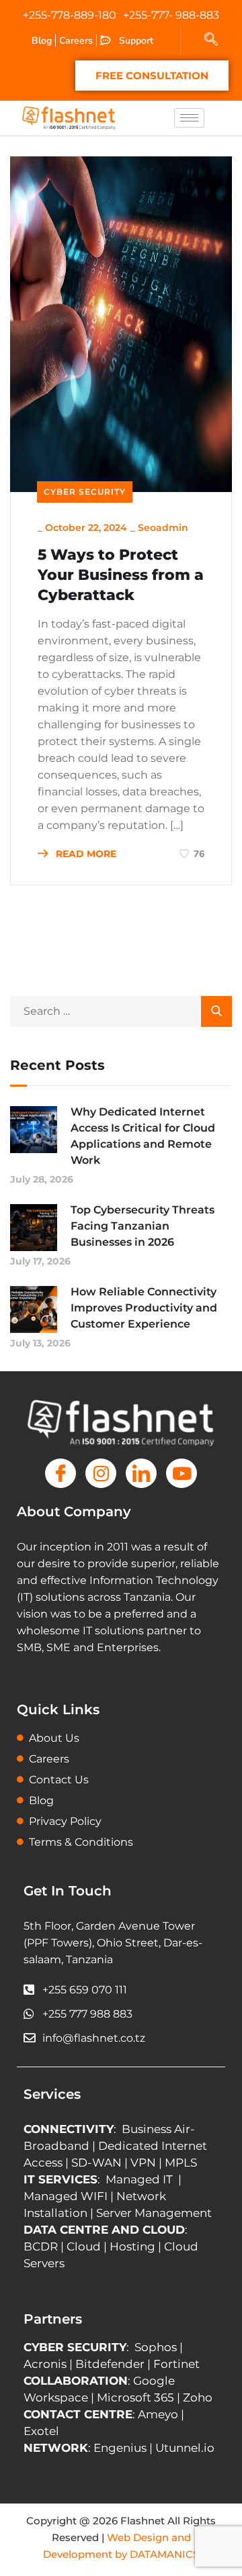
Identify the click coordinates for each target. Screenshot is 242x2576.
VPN (143, 2163)
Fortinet (176, 2364)
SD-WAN (96, 2163)
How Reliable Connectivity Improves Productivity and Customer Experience (144, 1308)
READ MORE (85, 854)
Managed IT (139, 2179)
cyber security (85, 492)
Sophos (157, 2347)
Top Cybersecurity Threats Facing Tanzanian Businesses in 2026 (143, 1226)
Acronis (45, 2364)
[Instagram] (101, 1473)
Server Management (154, 2213)
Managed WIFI (66, 2196)
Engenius (120, 2448)
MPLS (181, 2163)
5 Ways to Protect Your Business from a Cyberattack (121, 575)
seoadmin (163, 528)
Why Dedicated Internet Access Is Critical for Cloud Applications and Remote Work (143, 1136)
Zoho (198, 2397)
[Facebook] (61, 1473)
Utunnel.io (185, 2448)
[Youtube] (182, 1473)
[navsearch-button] (211, 40)
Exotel (41, 2431)
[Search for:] (121, 1011)
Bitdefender (110, 2364)
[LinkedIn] (141, 1473)
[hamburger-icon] (189, 118)
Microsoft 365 (135, 2397)
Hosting (132, 2246)
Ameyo (158, 2414)
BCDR (41, 2246)
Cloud (84, 2246)
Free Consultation (152, 76)
